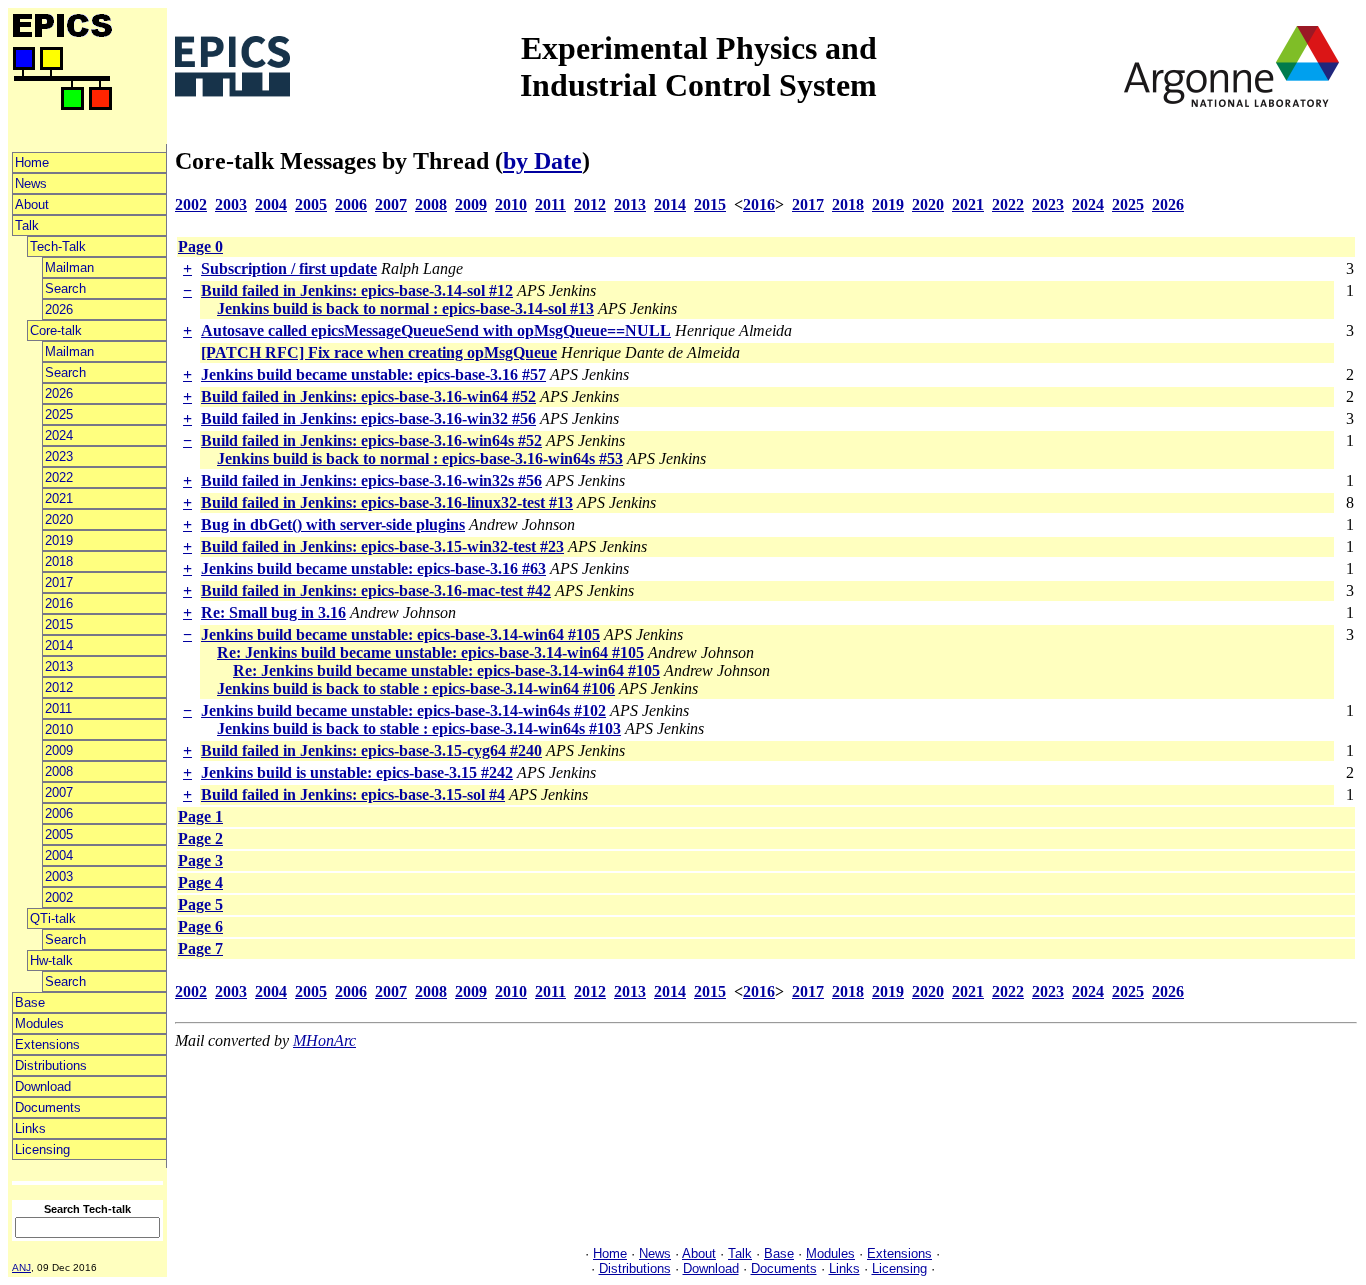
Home (32, 162)
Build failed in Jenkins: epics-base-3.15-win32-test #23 (382, 546)
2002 (59, 897)
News (31, 183)
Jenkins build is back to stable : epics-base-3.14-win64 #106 (416, 688)
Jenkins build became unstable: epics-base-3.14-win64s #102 (403, 710)
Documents (48, 1107)
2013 (59, 666)
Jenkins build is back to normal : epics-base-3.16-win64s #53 (420, 458)
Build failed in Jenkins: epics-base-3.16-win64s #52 (371, 440)
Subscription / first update (289, 268)
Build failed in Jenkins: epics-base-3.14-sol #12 (357, 290)
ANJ (21, 1267)
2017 (59, 582)
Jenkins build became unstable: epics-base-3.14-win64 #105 (400, 634)
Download (43, 1086)
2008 (59, 771)
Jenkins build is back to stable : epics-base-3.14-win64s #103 (419, 728)
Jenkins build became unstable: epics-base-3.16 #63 (373, 568)
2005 (59, 834)
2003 (59, 876)
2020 (59, 519)
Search (65, 288)
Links (30, 1128)
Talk (27, 225)
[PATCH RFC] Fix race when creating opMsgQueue (379, 352)
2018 (59, 561)
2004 (59, 855)
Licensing (42, 1149)
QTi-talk (53, 918)
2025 (59, 414)
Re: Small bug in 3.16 (273, 612)
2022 (59, 477)
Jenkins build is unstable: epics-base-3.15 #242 (357, 772)
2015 (59, 624)
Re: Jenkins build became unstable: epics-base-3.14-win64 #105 (430, 652)
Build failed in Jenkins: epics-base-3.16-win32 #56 (368, 418)
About (32, 204)
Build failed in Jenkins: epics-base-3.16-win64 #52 (368, 396)
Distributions (51, 1065)
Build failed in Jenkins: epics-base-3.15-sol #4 (353, 794)
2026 (59, 309)
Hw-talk (51, 960)
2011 (58, 708)
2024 (59, 435)
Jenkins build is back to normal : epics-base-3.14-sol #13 (405, 308)
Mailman (69, 267)
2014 (59, 645)
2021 (59, 498)
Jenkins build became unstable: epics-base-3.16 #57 (373, 374)
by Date (542, 161)
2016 (59, 603)
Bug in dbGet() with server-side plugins (333, 524)
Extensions (47, 1044)
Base (30, 1002)
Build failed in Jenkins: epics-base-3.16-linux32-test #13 (387, 502)
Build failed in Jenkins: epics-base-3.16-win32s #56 (371, 480)
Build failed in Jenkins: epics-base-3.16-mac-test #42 (376, 590)
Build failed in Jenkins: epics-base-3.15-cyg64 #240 (371, 750)
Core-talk (56, 330)
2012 (59, 687)
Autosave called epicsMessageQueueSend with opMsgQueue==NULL (436, 330)
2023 (59, 456)
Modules (39, 1023)
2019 (59, 540)
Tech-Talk (58, 246)
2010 (59, 729)
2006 (59, 813)
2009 (59, 750)
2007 (59, 792)
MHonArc (324, 1040)
